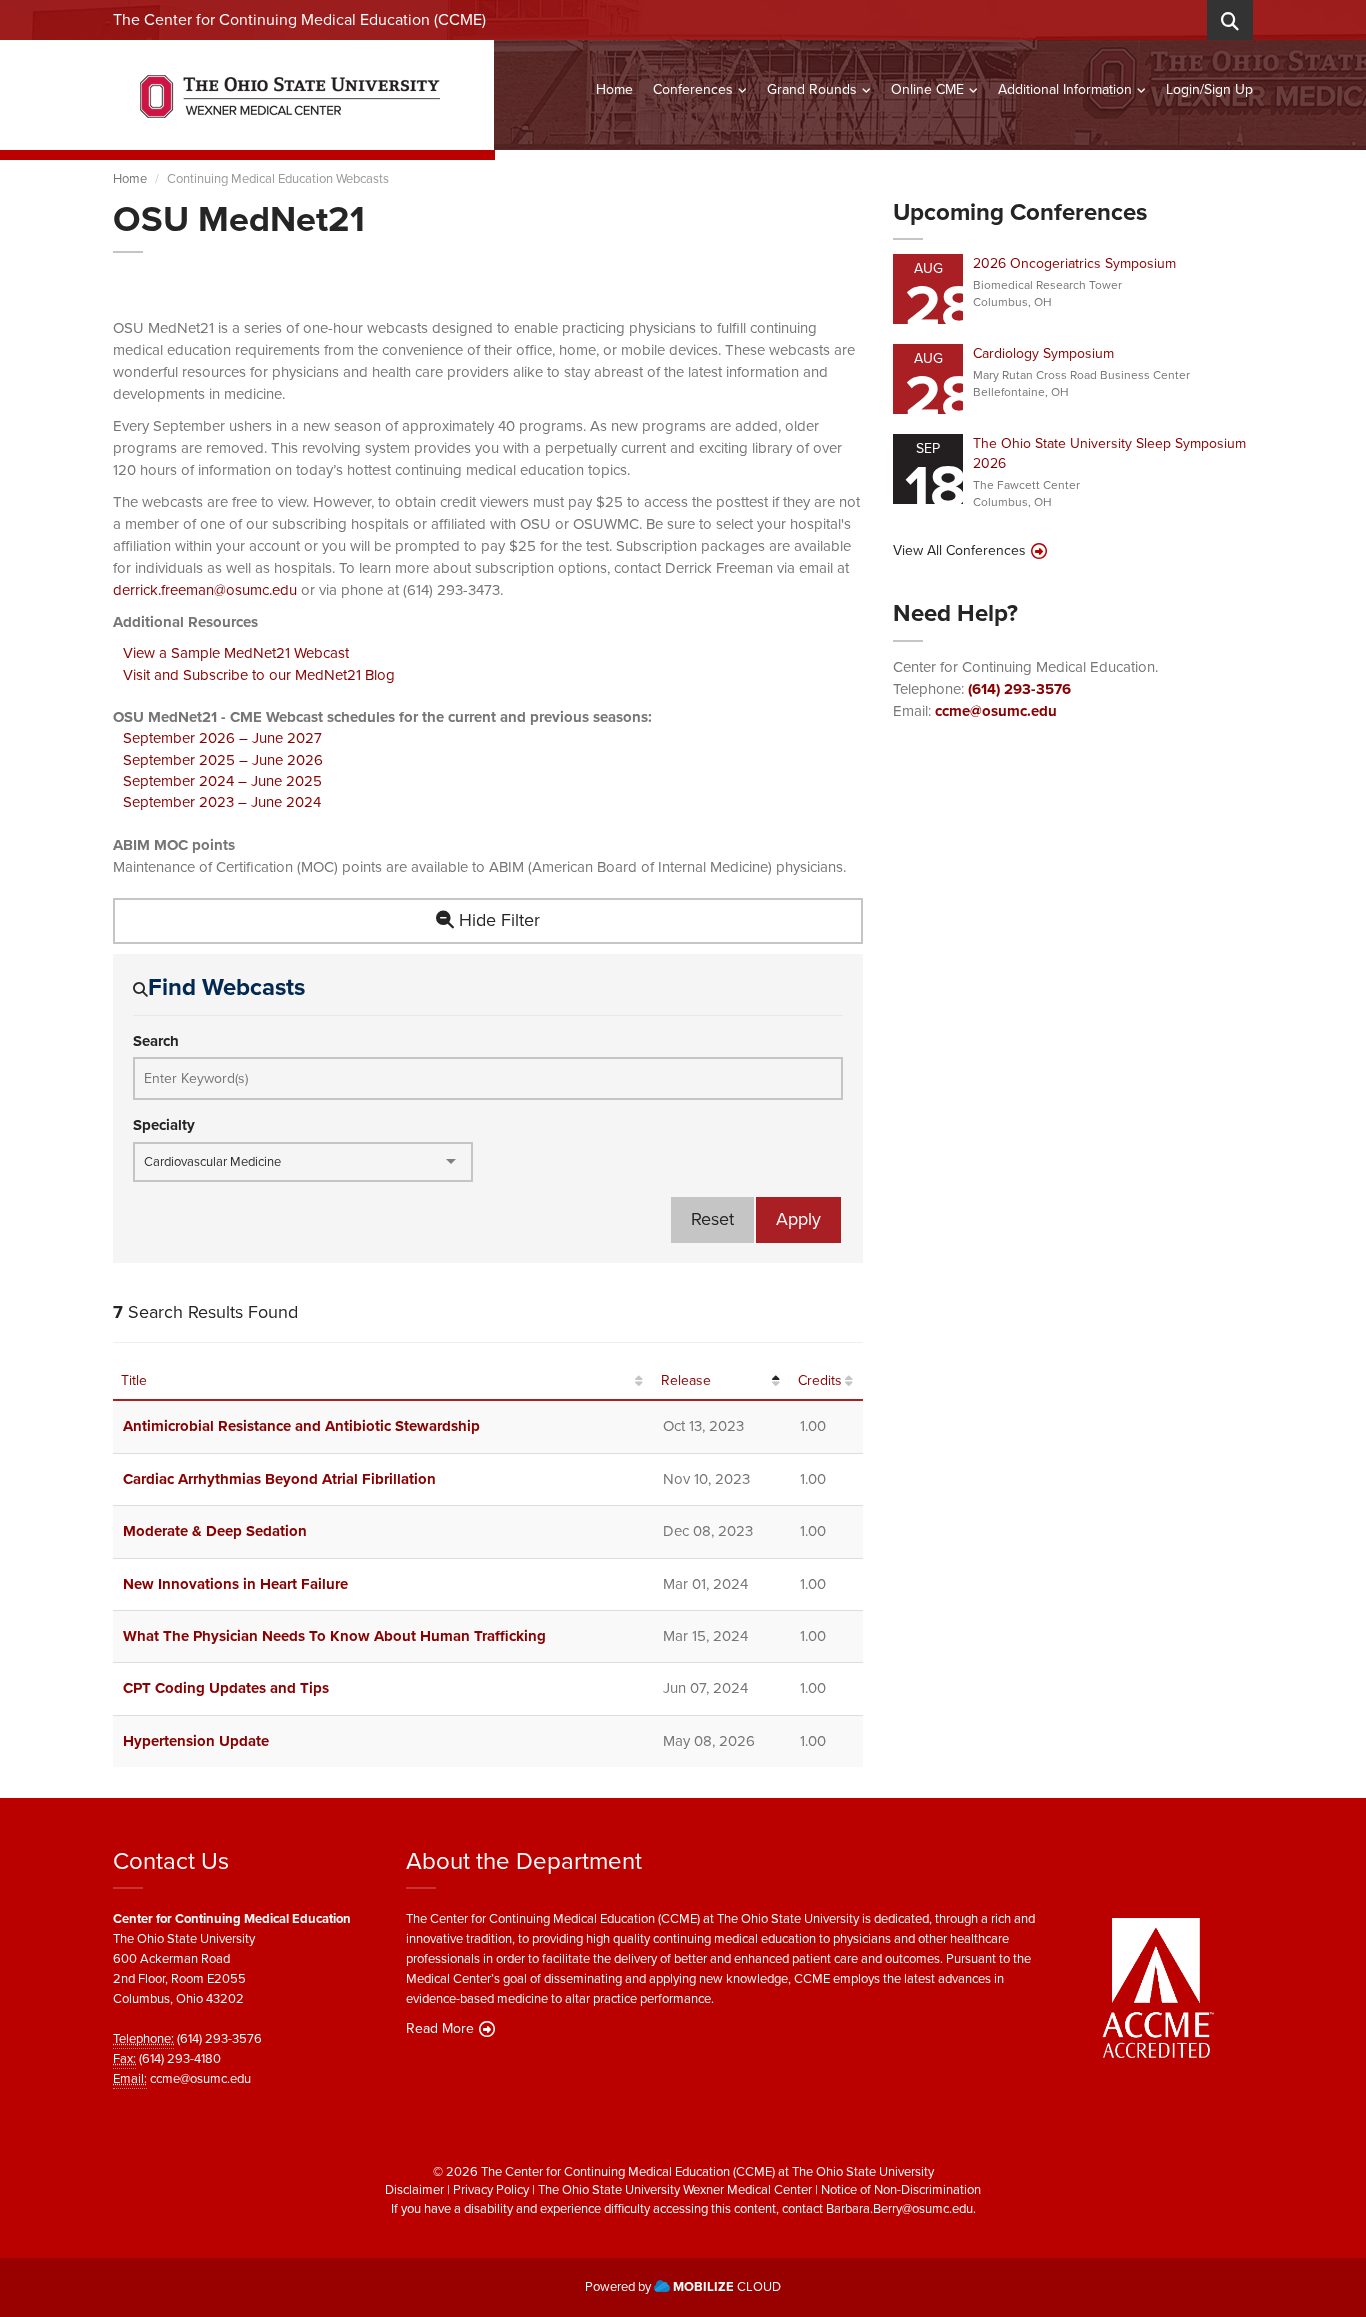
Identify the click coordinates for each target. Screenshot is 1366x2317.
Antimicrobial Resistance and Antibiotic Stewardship (301, 1426)
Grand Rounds (812, 89)
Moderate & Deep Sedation (215, 1531)
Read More (440, 2029)
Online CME (927, 89)
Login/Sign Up (1209, 89)
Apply (798, 1219)
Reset (712, 1219)
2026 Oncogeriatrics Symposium (1074, 263)
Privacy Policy (491, 2189)
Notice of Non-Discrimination (901, 2189)
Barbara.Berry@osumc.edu (899, 2208)
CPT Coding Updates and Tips (226, 1688)
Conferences (693, 89)
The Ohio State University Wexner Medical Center (675, 2189)
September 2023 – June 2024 (222, 802)
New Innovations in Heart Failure (235, 1584)
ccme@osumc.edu (996, 711)
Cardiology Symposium (1043, 353)
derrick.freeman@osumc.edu (205, 590)
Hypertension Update (196, 1741)
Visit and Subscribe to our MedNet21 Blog (259, 675)
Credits (820, 1381)
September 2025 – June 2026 (223, 760)
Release (686, 1381)
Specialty (164, 1125)
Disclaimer (414, 2189)
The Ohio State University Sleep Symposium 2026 (1109, 453)
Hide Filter (497, 920)
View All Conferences (959, 551)
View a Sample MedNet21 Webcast (236, 653)
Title (134, 1381)
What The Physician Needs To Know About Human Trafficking (334, 1636)
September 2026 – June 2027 (222, 738)
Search (156, 1041)
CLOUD (727, 2286)
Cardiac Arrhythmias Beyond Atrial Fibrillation (279, 1479)
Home (614, 89)
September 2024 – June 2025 (222, 781)
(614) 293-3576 (1019, 689)
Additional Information (1065, 89)
